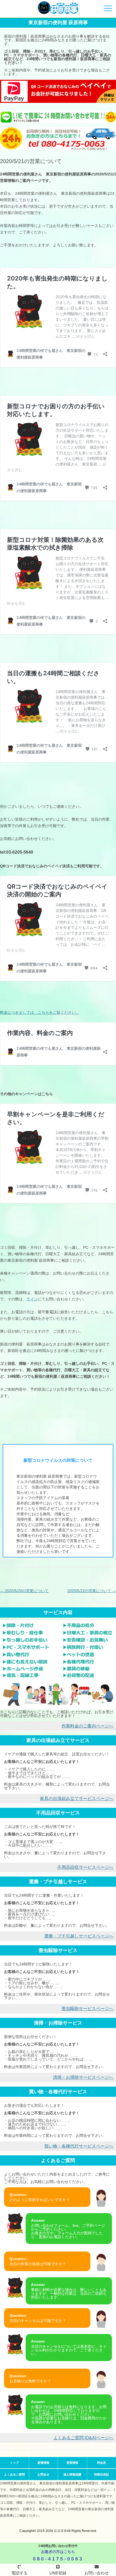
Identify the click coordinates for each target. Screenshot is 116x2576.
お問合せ (43, 2474)
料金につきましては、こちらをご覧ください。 (40, 1012)
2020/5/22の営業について (92, 1591)
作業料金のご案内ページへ (87, 1726)
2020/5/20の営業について (24, 1591)
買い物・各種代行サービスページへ (79, 2146)
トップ (14, 2463)
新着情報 (43, 2463)
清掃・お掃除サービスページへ (83, 2077)
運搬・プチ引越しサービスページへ (79, 1936)
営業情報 (72, 2463)
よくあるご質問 (14, 2474)
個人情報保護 (72, 2474)
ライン (32, 1299)
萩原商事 (60, 2531)
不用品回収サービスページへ (85, 1867)
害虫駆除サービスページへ (87, 2009)
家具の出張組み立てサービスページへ (77, 1798)
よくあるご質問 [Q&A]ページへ (83, 2438)
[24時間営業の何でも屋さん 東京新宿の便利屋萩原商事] (58, 9)
